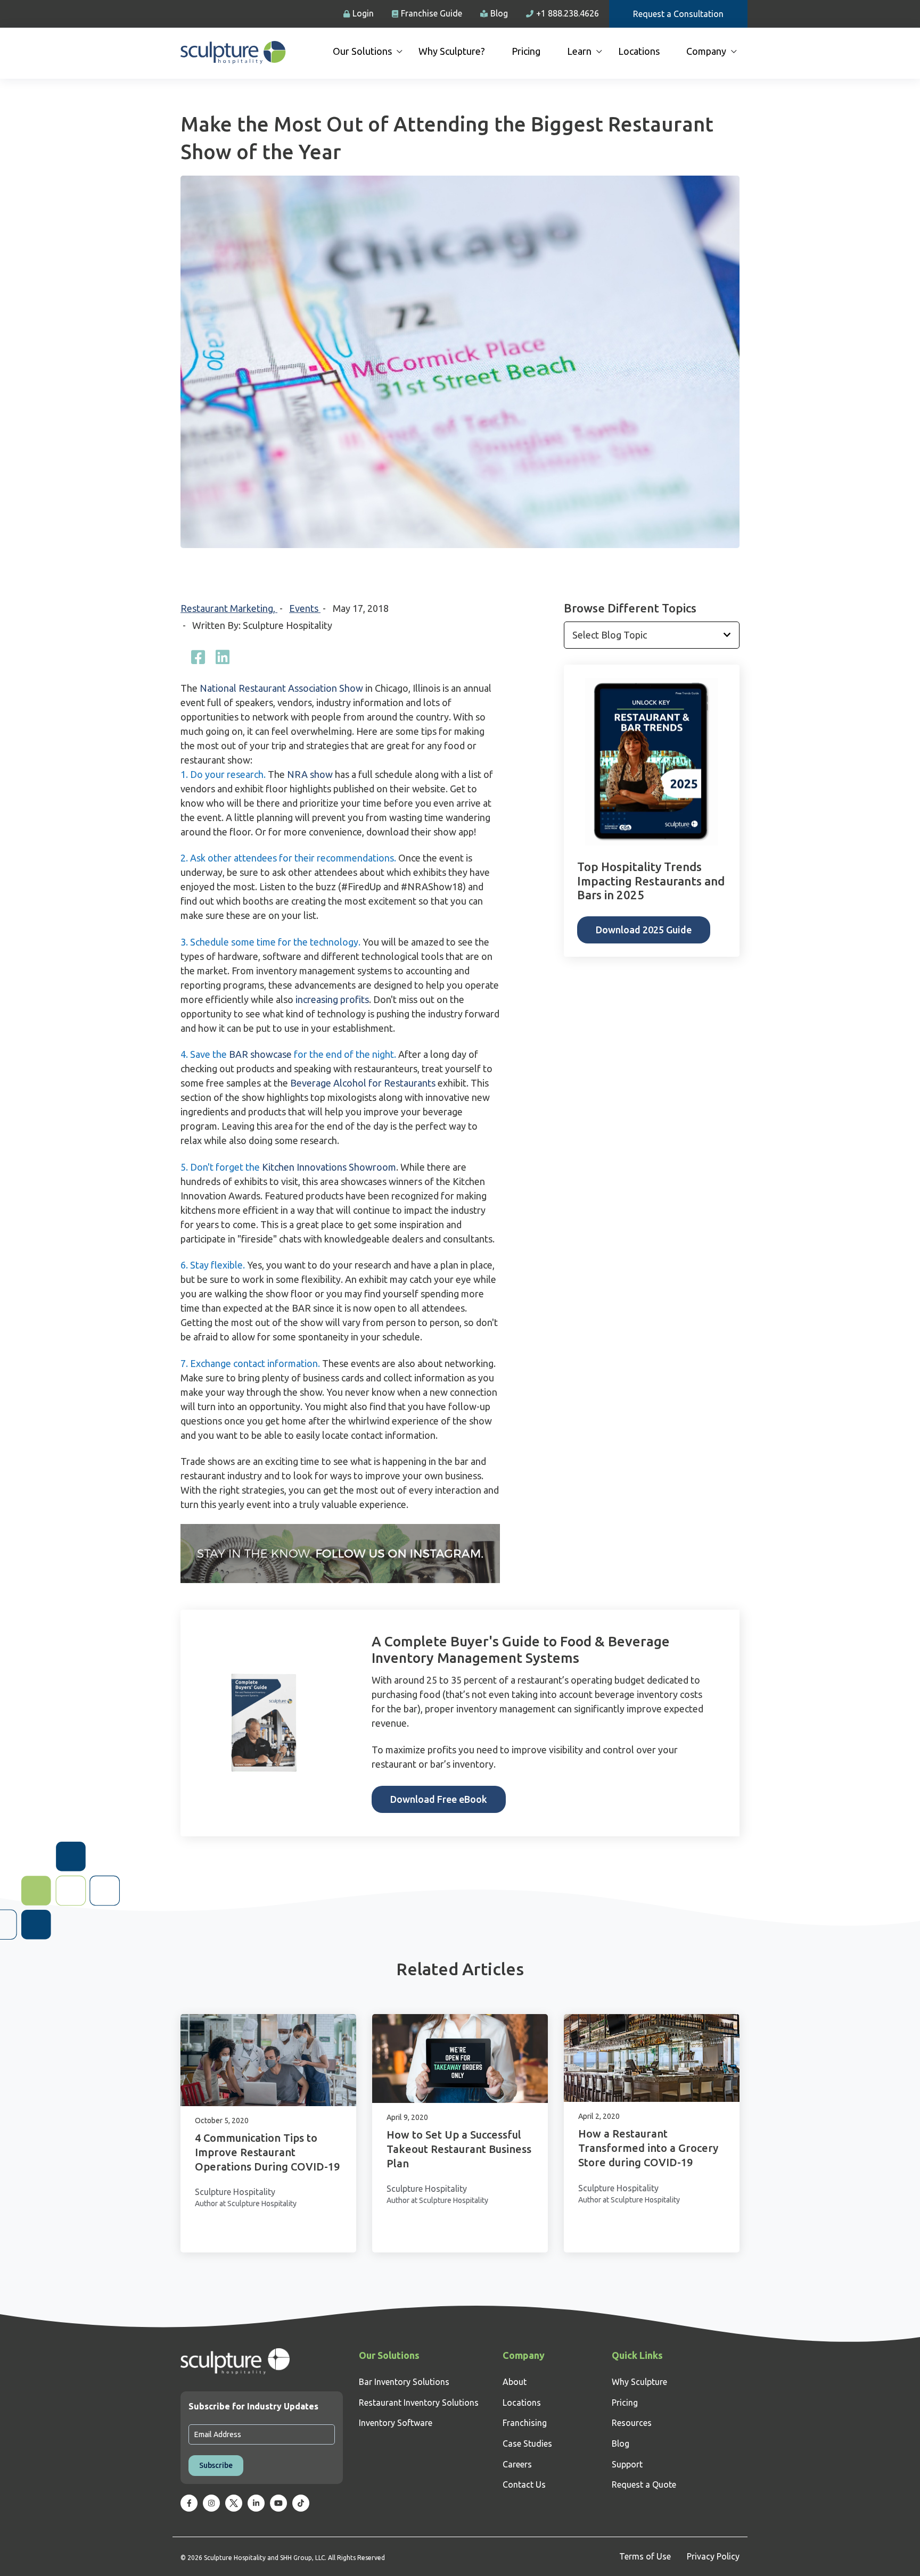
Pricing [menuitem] (526, 51)
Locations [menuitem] (639, 51)
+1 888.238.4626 (568, 13)
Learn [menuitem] (579, 51)
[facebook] (198, 657)
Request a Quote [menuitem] (644, 2484)
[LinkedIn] (223, 657)
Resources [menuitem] (632, 2423)
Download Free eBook (439, 1799)
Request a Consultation (678, 14)
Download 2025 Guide (644, 930)
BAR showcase (260, 1054)
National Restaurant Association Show (281, 688)
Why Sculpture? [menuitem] (452, 51)
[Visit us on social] (189, 2503)
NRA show (310, 774)
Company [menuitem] (706, 51)
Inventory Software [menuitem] (396, 2423)
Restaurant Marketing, (229, 608)
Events (305, 608)
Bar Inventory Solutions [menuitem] (404, 2382)
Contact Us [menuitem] (524, 2484)
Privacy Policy (713, 2556)
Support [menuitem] (627, 2464)
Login (363, 13)
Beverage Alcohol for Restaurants (363, 1083)
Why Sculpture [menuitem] (639, 2382)
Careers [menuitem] (517, 2464)
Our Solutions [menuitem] (362, 51)
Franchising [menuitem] (525, 2423)
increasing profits (332, 999)
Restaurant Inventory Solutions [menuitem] (419, 2403)
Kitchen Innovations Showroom (329, 1167)
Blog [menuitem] (621, 2444)
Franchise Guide (432, 13)
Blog (499, 13)
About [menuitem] (515, 2382)
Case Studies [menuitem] (527, 2444)
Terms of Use (645, 2556)
